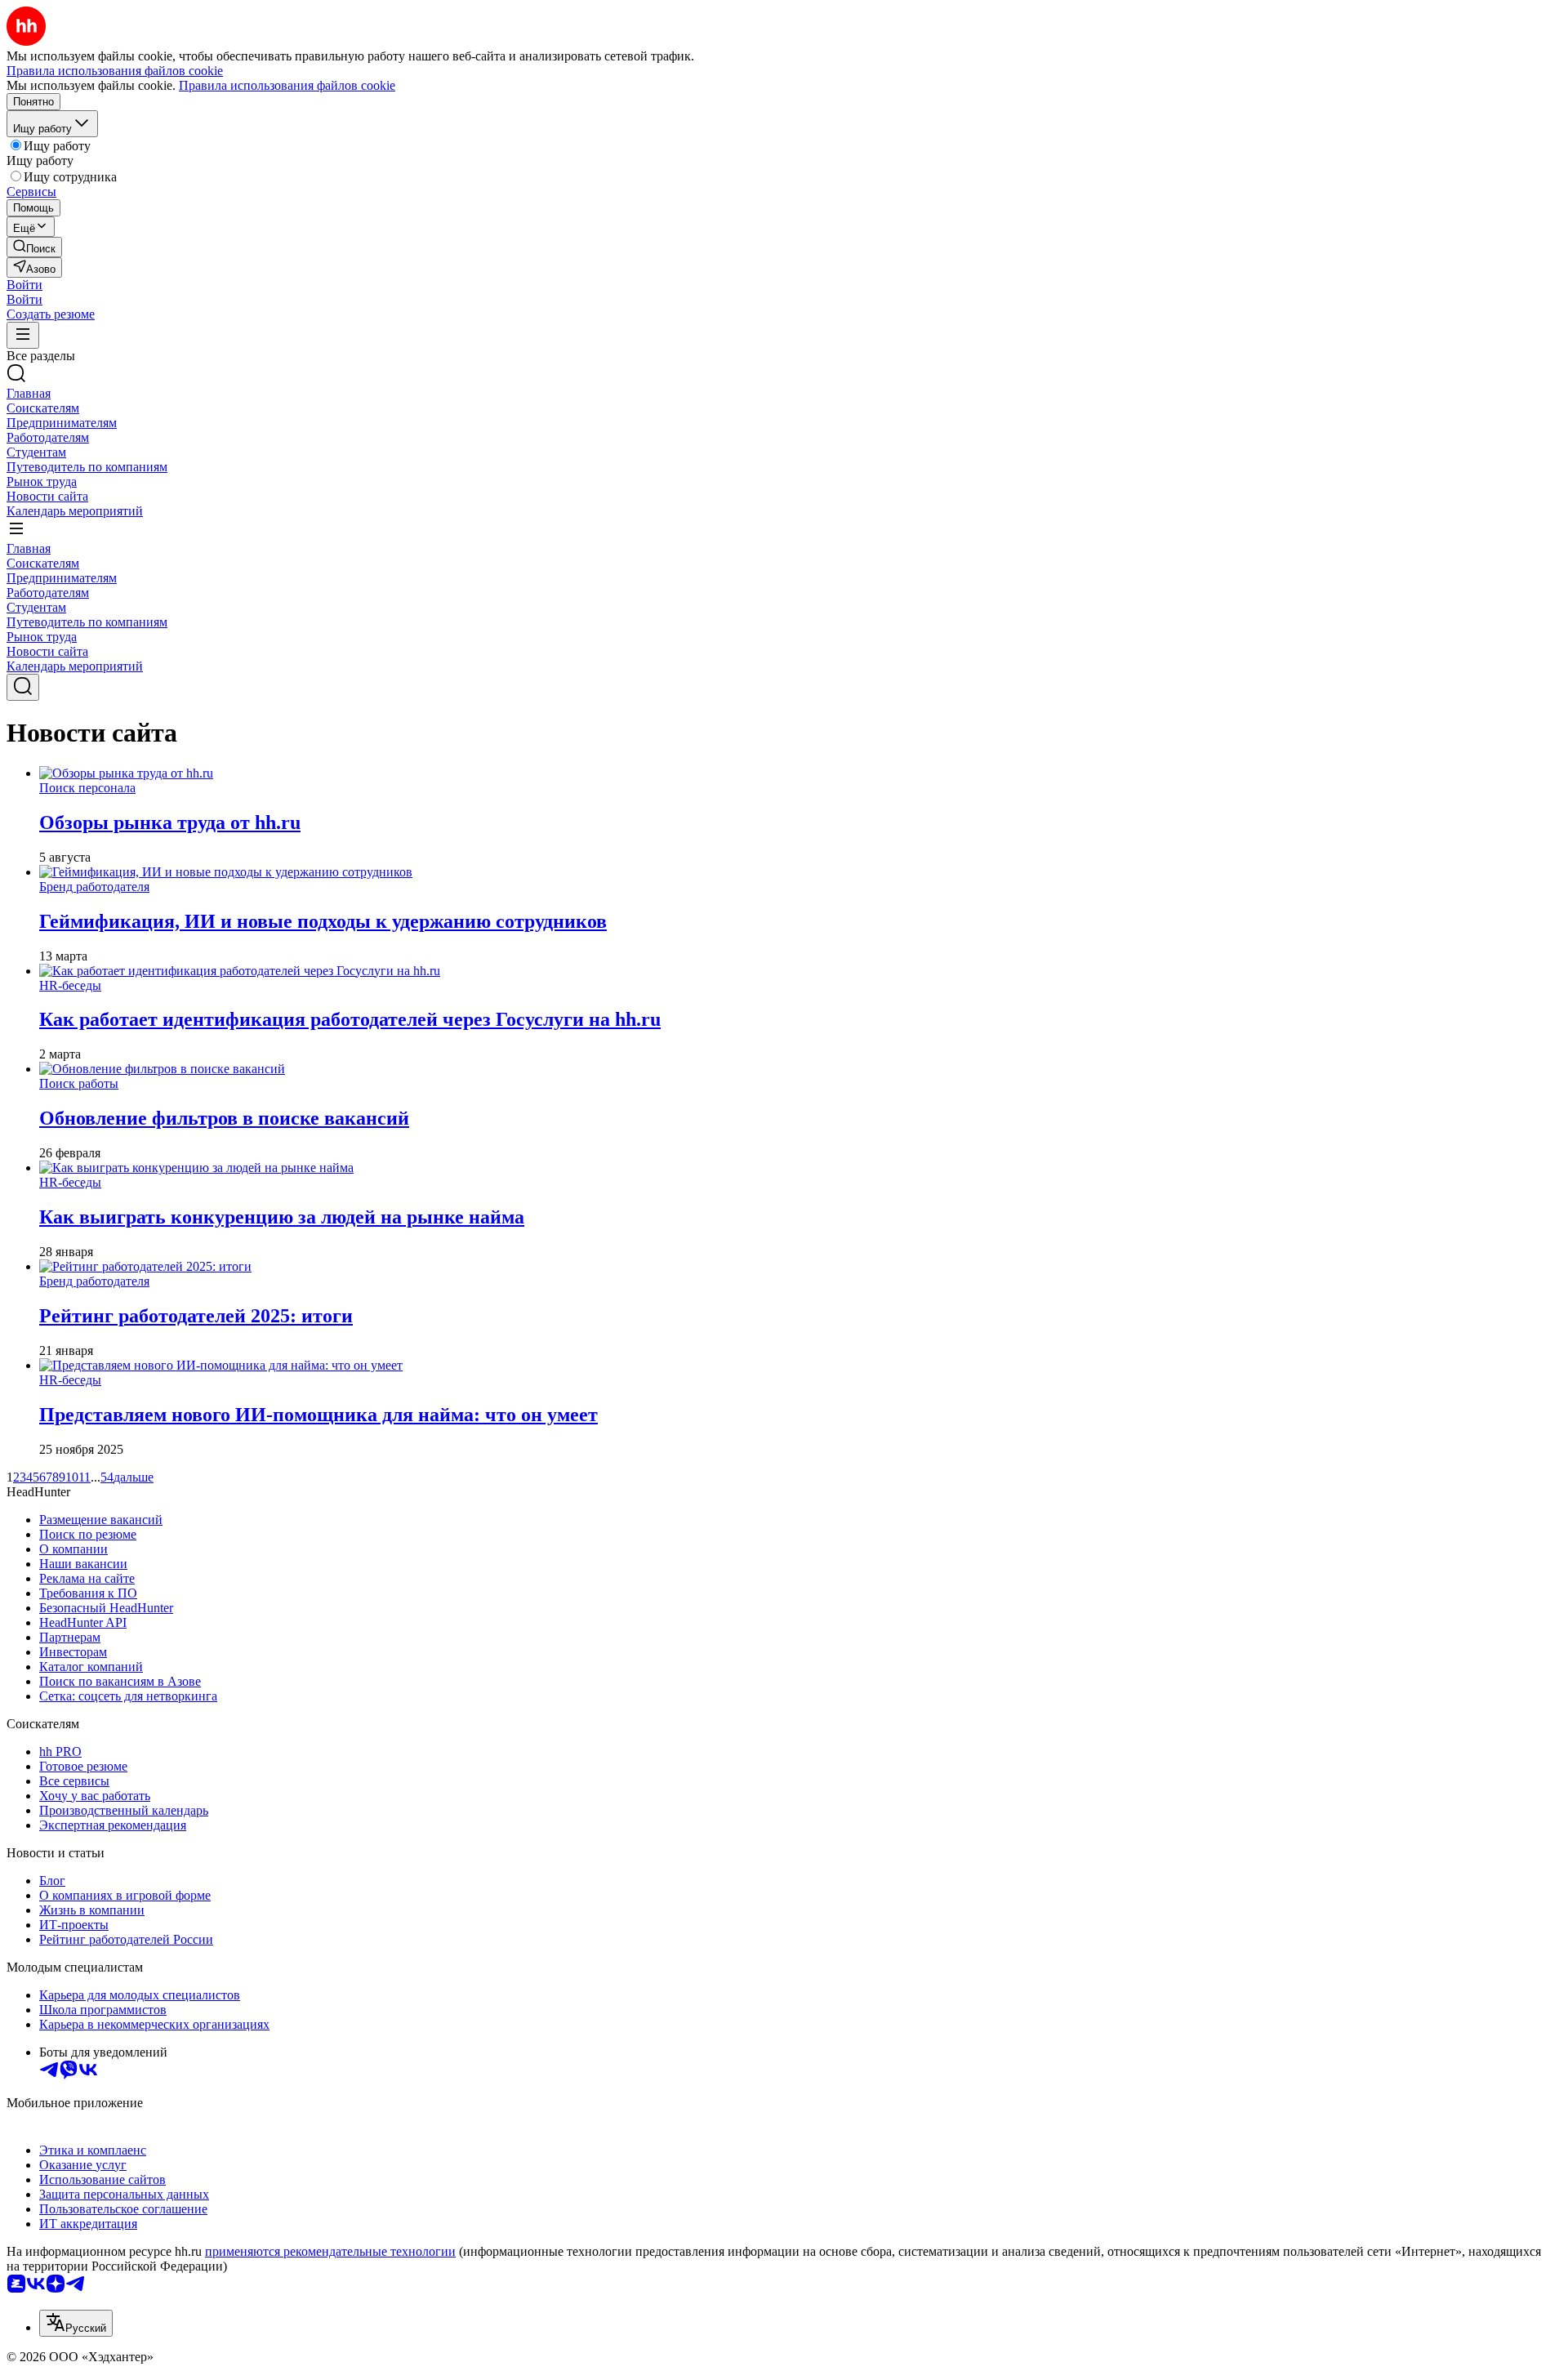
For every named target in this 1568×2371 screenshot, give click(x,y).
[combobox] (76, 2323)
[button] (24, 285)
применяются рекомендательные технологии (330, 2251)
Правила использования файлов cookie (287, 85)
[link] (34, 247)
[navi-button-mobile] (23, 335)
